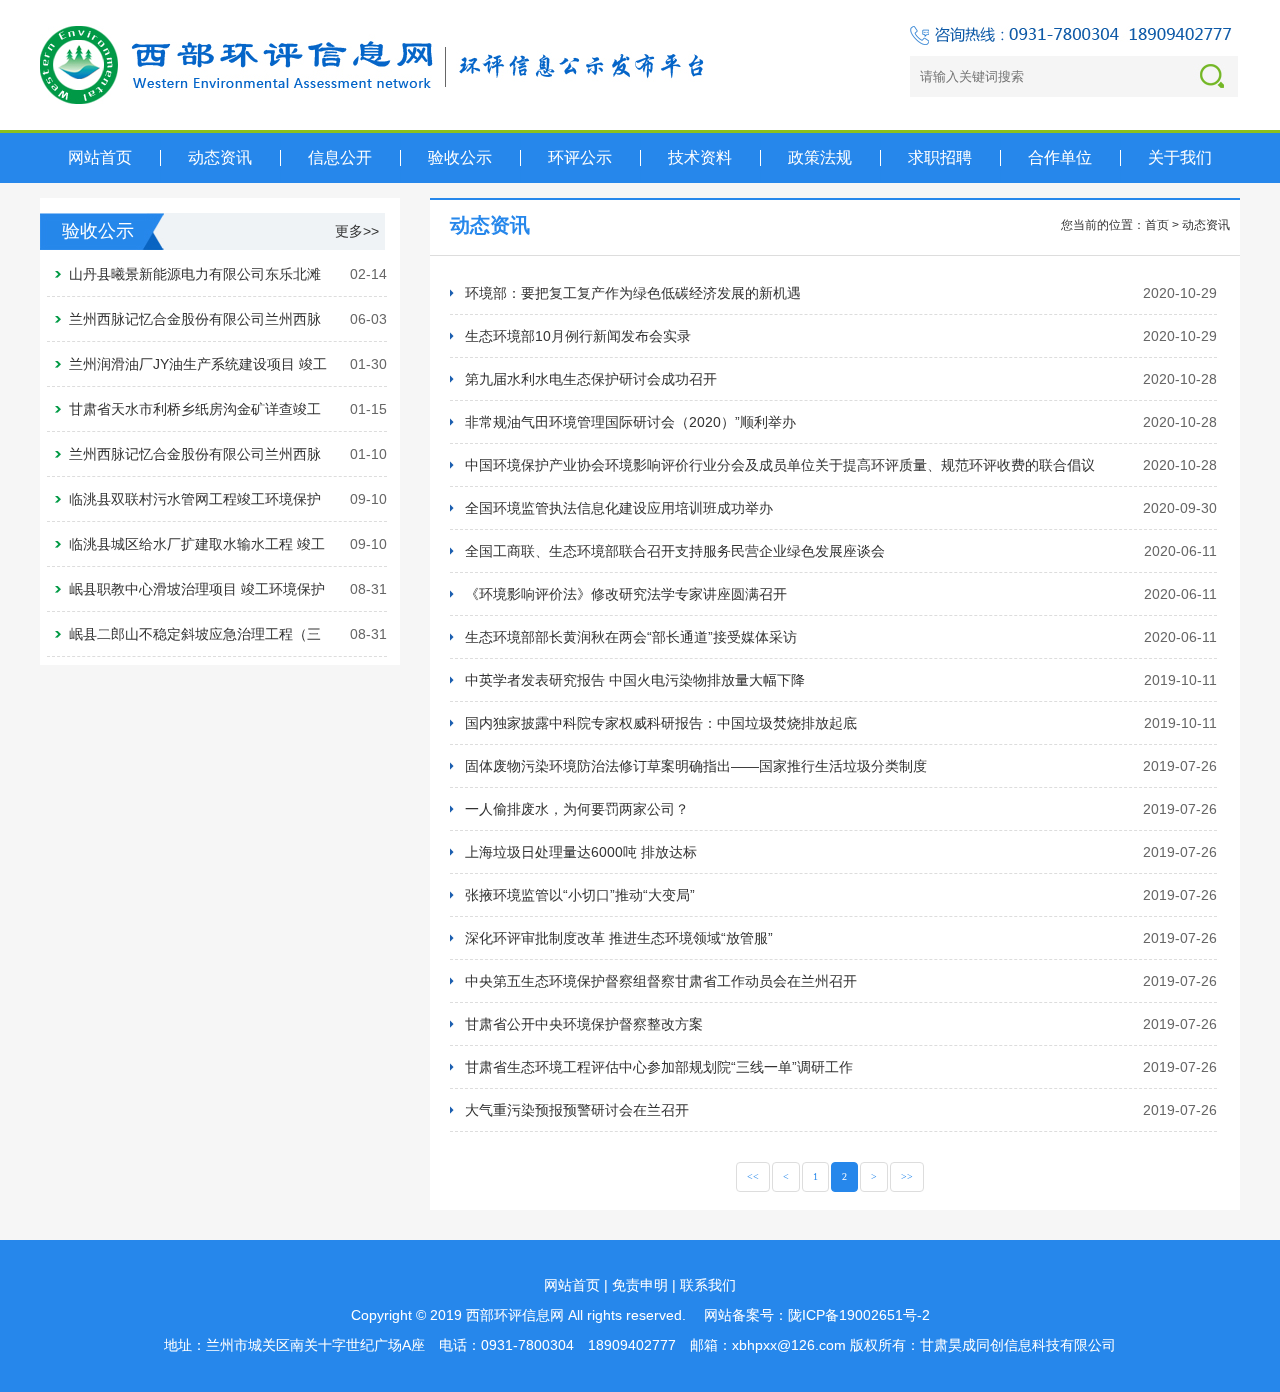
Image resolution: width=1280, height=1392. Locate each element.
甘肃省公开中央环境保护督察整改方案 (584, 1024)
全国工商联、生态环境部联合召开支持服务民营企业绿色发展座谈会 (675, 551)
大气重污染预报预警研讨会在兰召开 (577, 1110)
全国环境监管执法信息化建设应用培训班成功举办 (619, 508)
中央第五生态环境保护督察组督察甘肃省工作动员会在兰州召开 (661, 981)
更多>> (357, 231)
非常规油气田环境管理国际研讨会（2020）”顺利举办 (630, 422)
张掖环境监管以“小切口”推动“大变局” (580, 895)
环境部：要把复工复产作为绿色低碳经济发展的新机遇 (633, 293)
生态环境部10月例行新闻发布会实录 (578, 336)
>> (907, 1176)
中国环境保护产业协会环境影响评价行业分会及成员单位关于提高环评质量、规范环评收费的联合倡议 (780, 465)
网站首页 (572, 1285)
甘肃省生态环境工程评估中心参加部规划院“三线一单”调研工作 (659, 1067)
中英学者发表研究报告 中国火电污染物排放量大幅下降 (635, 680)
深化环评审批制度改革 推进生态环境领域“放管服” (619, 938)
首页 (1157, 225)
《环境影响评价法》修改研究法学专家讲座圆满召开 (626, 594)
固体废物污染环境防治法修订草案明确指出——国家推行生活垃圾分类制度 (696, 766)
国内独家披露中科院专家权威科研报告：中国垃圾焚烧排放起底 (661, 723)
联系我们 (708, 1285)
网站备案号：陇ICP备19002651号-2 (817, 1315)
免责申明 (640, 1285)
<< (753, 1176)
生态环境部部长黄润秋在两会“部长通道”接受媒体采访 (631, 637)
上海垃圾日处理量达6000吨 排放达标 (581, 852)
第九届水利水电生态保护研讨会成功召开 (591, 379)
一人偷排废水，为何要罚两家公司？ (577, 809)
